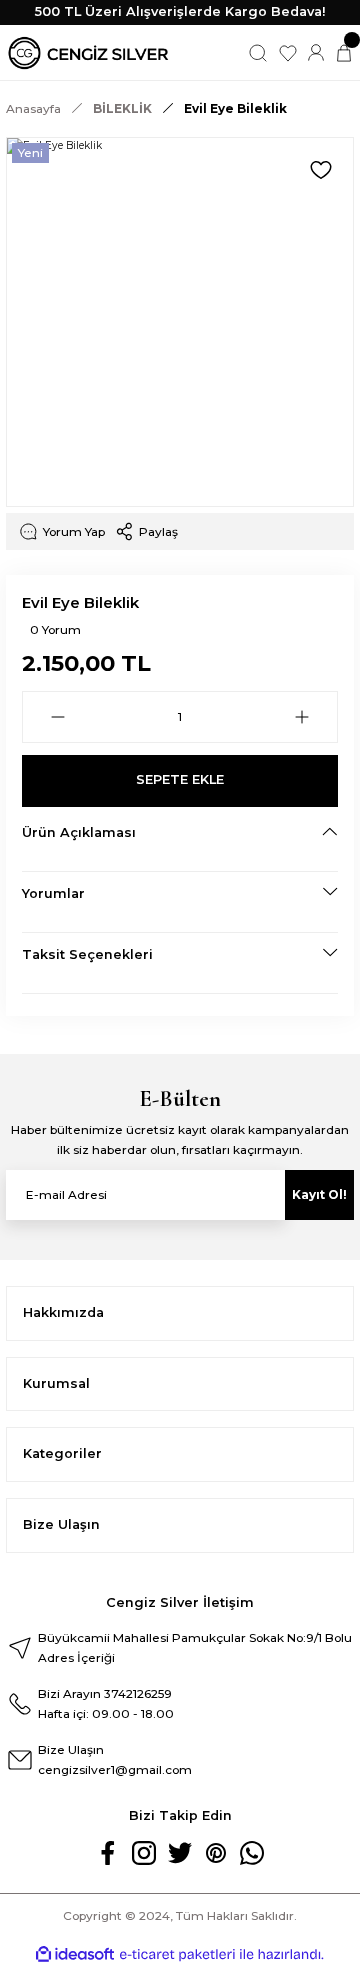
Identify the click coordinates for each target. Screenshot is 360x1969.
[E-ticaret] (177, 1954)
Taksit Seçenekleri (87, 954)
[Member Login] (316, 53)
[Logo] (89, 53)
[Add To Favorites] (321, 170)
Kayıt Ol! (319, 1194)
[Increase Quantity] (302, 717)
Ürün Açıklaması (79, 832)
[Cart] (344, 53)
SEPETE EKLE (180, 779)
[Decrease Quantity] (58, 717)
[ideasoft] (75, 1955)
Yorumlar (53, 893)
